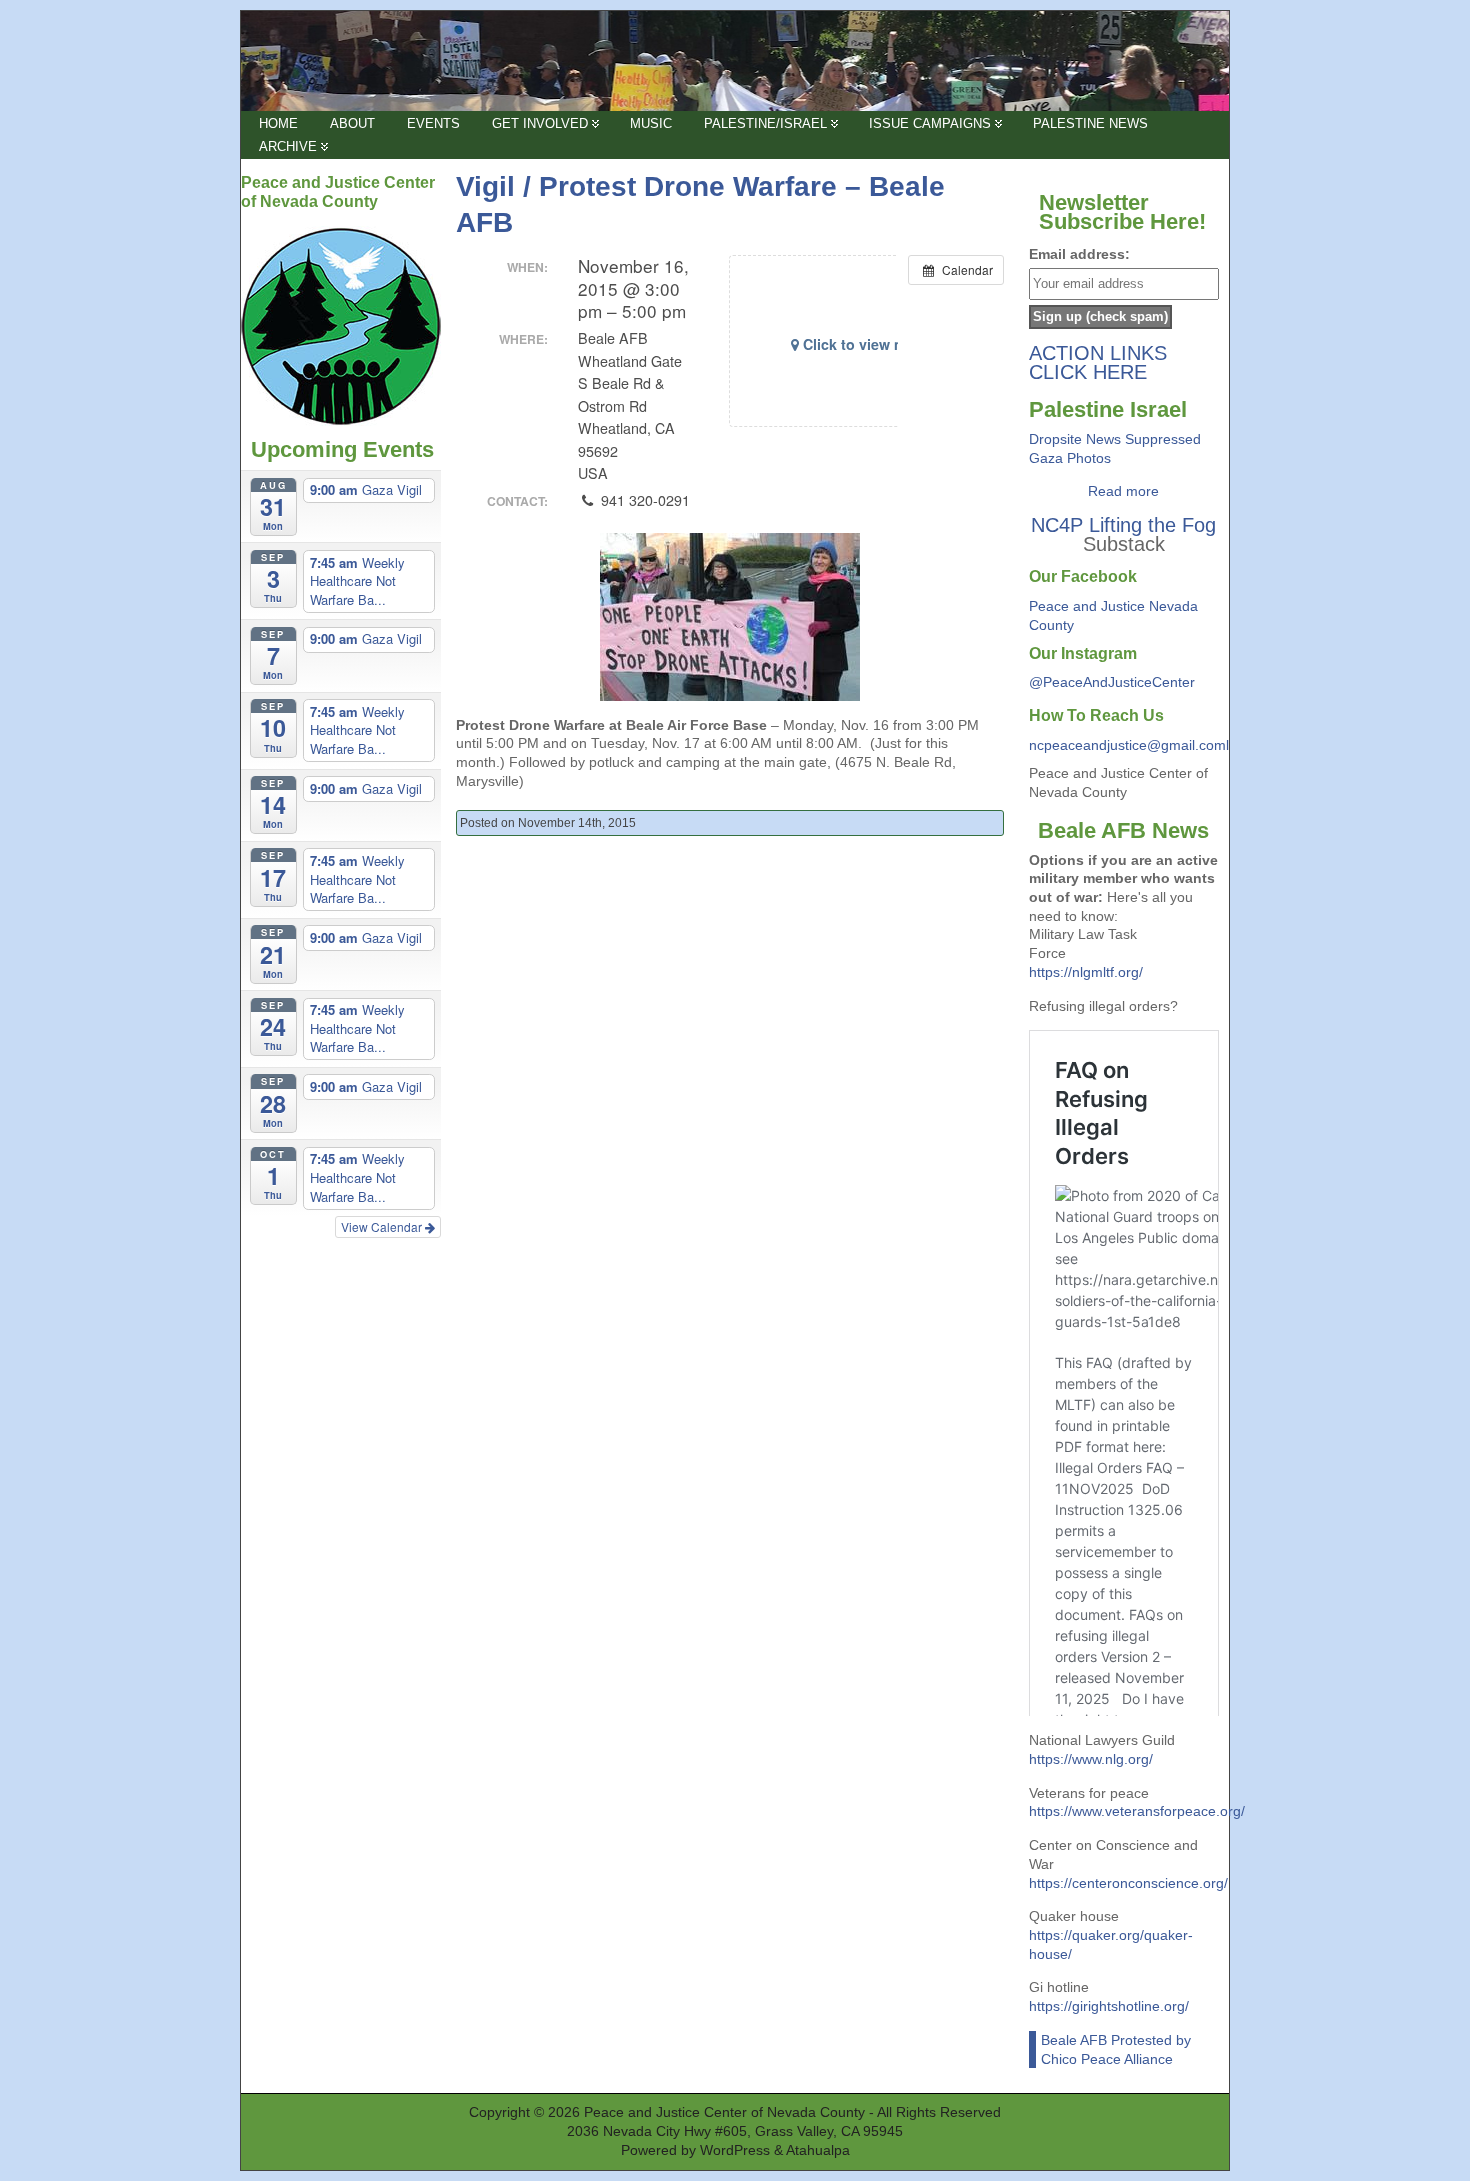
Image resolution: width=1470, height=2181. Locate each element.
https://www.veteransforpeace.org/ (1137, 1811)
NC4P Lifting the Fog (1123, 525)
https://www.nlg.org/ (1091, 1759)
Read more (1123, 491)
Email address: (1079, 254)
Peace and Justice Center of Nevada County (724, 2112)
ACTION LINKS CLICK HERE (1098, 362)
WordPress (735, 2150)
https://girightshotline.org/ (1109, 2006)
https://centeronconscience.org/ (1128, 1883)
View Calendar (383, 1226)
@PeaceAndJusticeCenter (1112, 682)
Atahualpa (818, 2150)
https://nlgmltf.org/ (1086, 972)
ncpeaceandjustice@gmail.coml (1129, 745)
